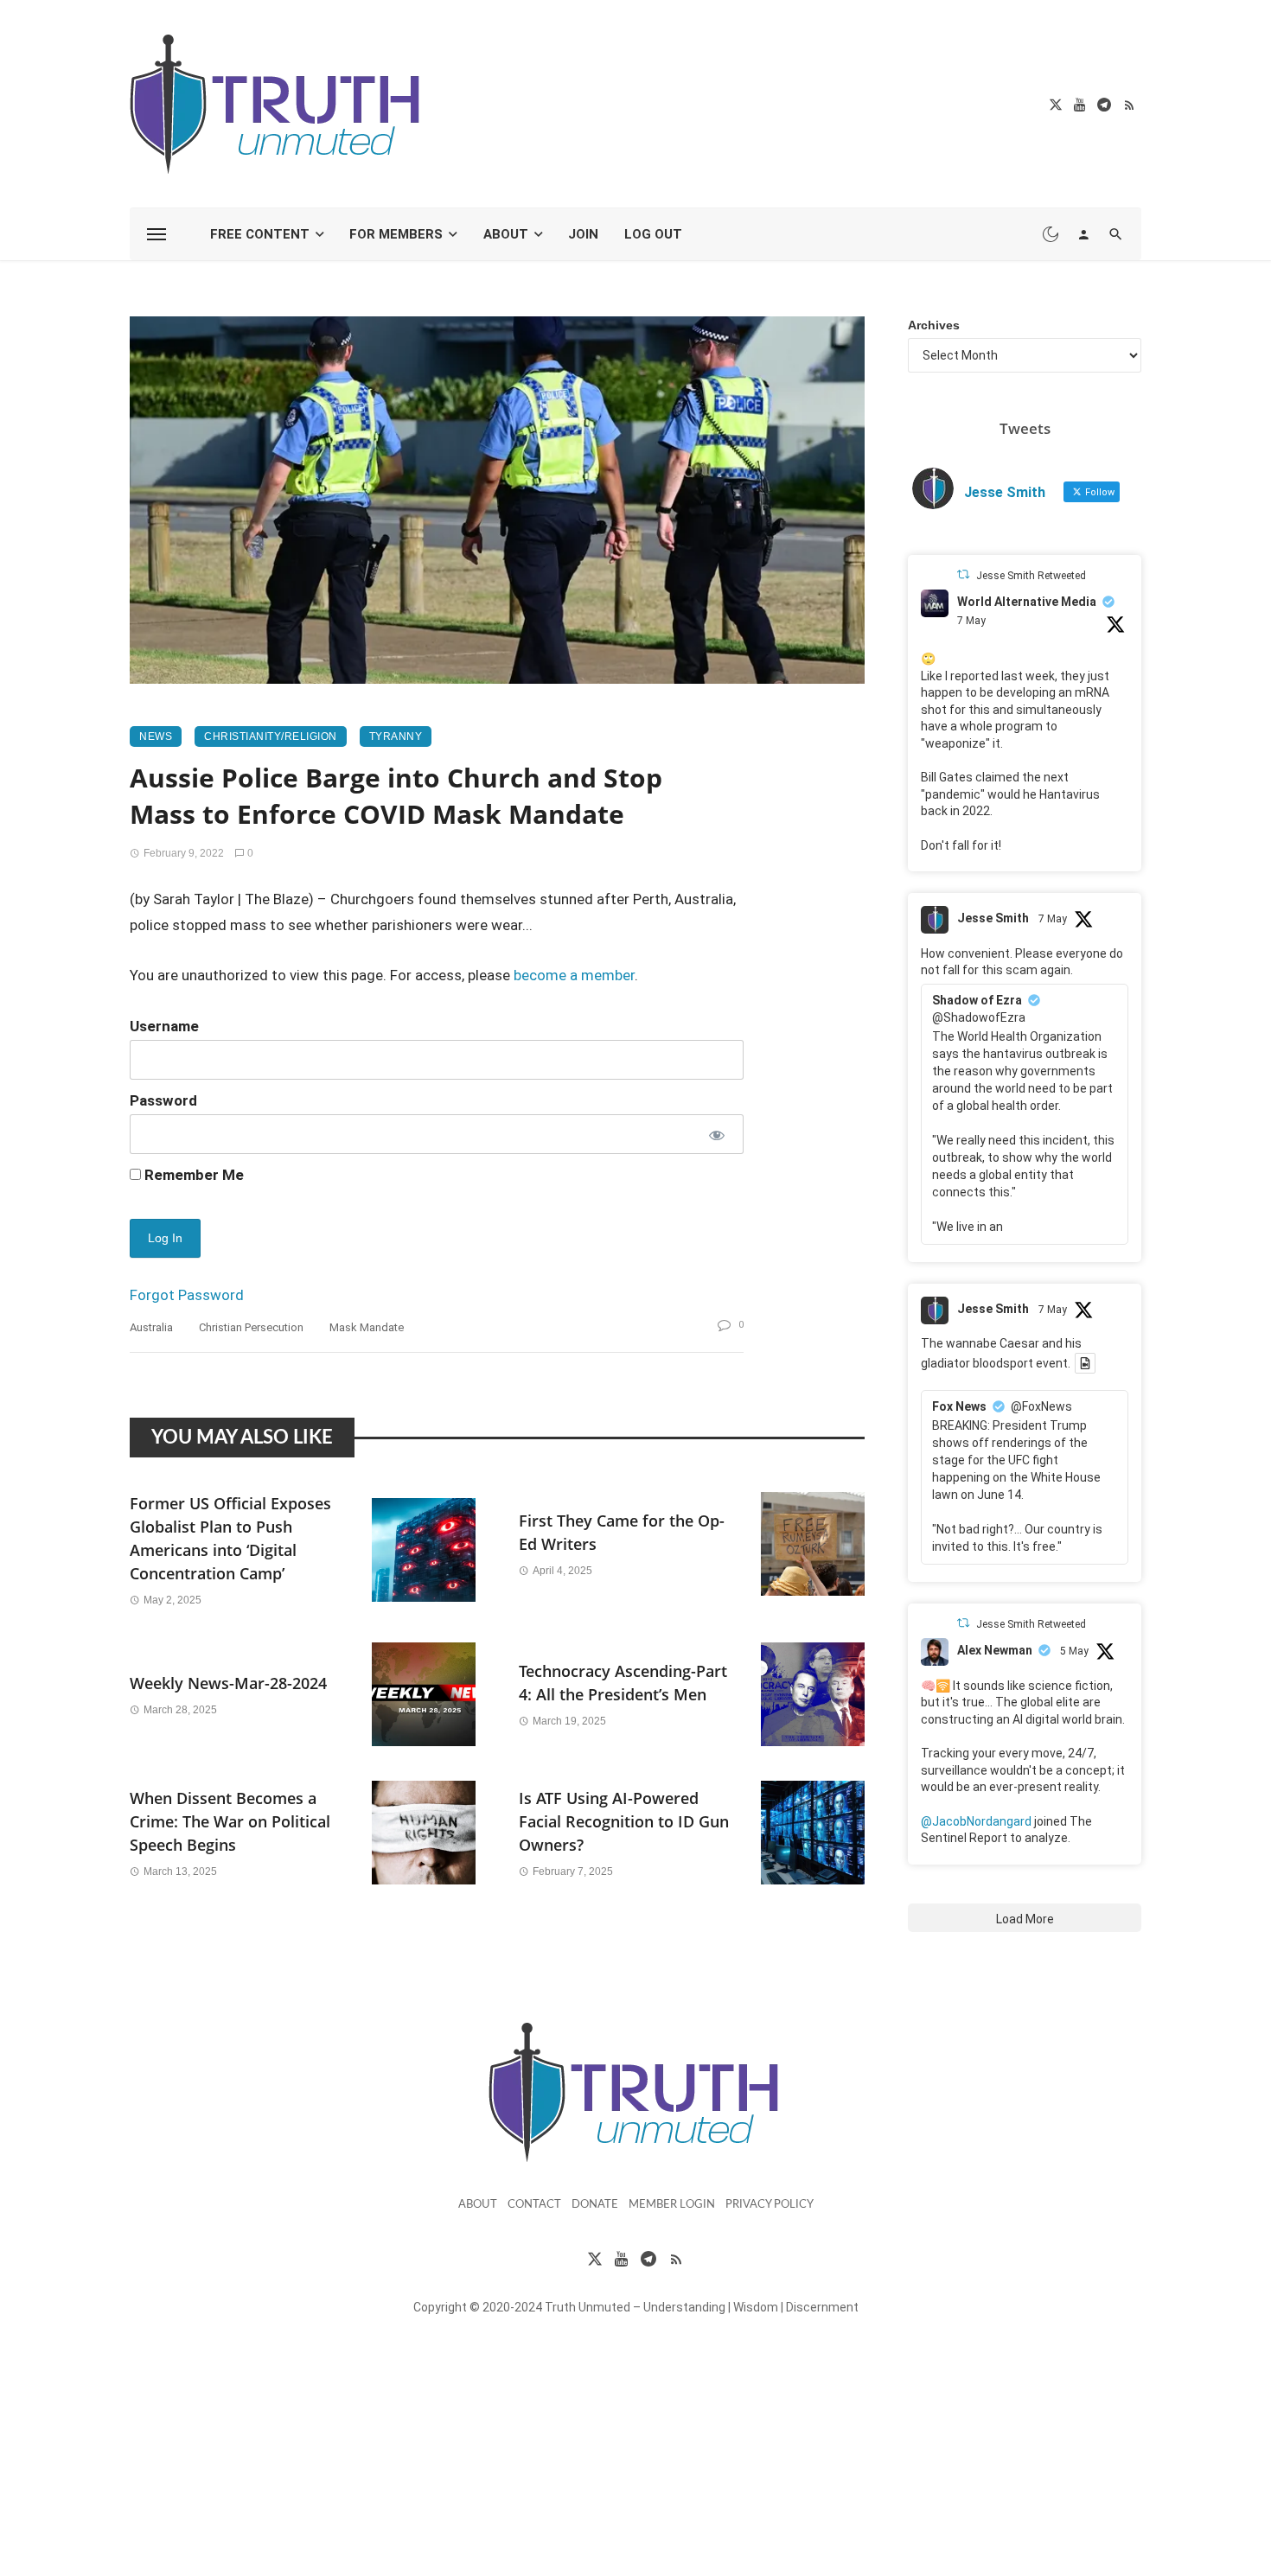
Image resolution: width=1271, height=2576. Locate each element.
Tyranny (396, 736)
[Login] (1083, 234)
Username (164, 1026)
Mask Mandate (367, 1327)
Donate (595, 2205)
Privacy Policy (770, 2205)
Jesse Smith (993, 918)
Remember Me (192, 1175)
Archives (934, 325)
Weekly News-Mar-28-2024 (228, 1683)
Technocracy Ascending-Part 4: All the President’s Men (623, 1683)
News (156, 736)
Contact (534, 2205)
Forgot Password (187, 1295)
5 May (1074, 1651)
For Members (396, 234)
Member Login (672, 2205)
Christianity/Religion (271, 736)
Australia (151, 1327)
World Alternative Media (1027, 602)
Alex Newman (995, 1650)
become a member (574, 975)
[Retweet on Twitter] (963, 574)
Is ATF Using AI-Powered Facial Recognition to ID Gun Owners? (624, 1821)
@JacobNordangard (976, 1821)
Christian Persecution (251, 1327)
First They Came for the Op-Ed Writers (622, 1532)
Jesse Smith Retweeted (1031, 576)
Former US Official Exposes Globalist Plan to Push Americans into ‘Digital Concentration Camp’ (230, 1538)
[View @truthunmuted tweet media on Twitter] (1085, 1363)
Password (163, 1100)
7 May (971, 621)
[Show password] (715, 1134)
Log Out (653, 234)
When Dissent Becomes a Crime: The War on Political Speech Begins (230, 1821)
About (506, 234)
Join (583, 234)
